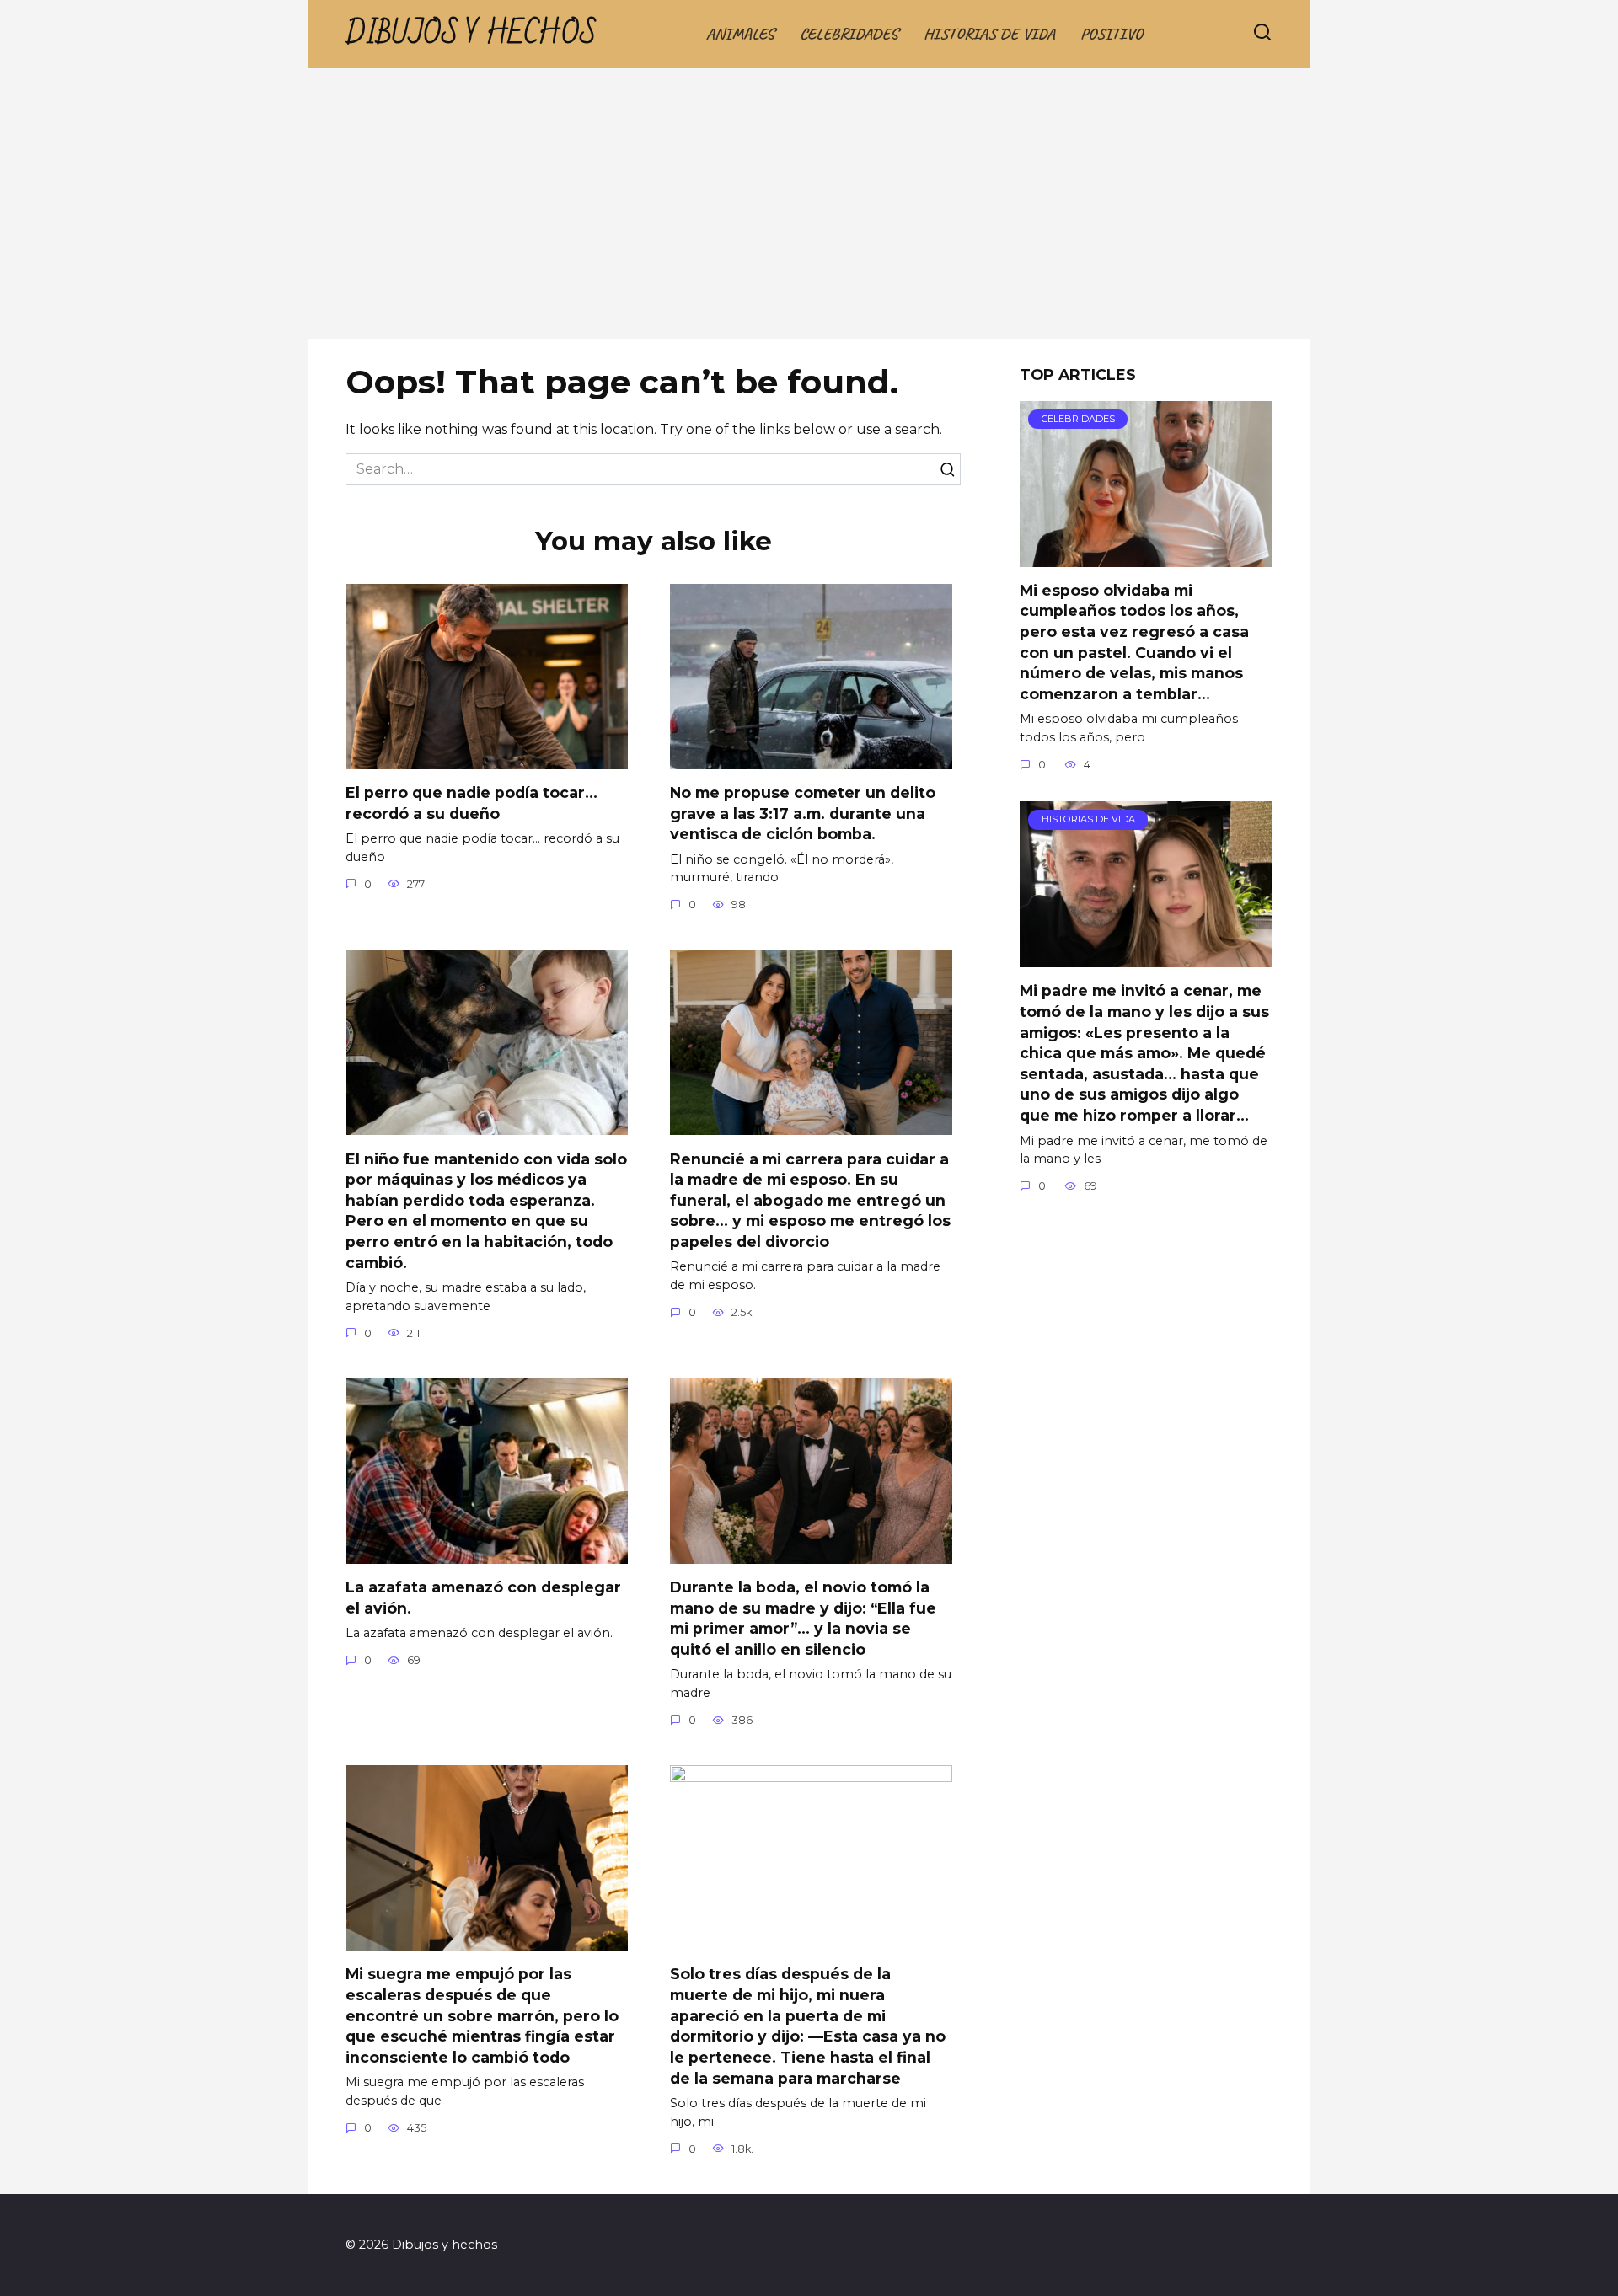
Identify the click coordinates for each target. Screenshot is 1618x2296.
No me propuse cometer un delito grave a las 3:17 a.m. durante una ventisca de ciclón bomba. (803, 813)
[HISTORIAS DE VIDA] (1146, 957)
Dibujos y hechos (471, 34)
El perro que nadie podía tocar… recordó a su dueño (471, 803)
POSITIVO (1112, 34)
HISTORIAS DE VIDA (989, 34)
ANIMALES (740, 34)
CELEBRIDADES (849, 34)
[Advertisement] (809, 212)
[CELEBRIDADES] (1146, 557)
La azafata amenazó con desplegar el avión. (483, 1598)
